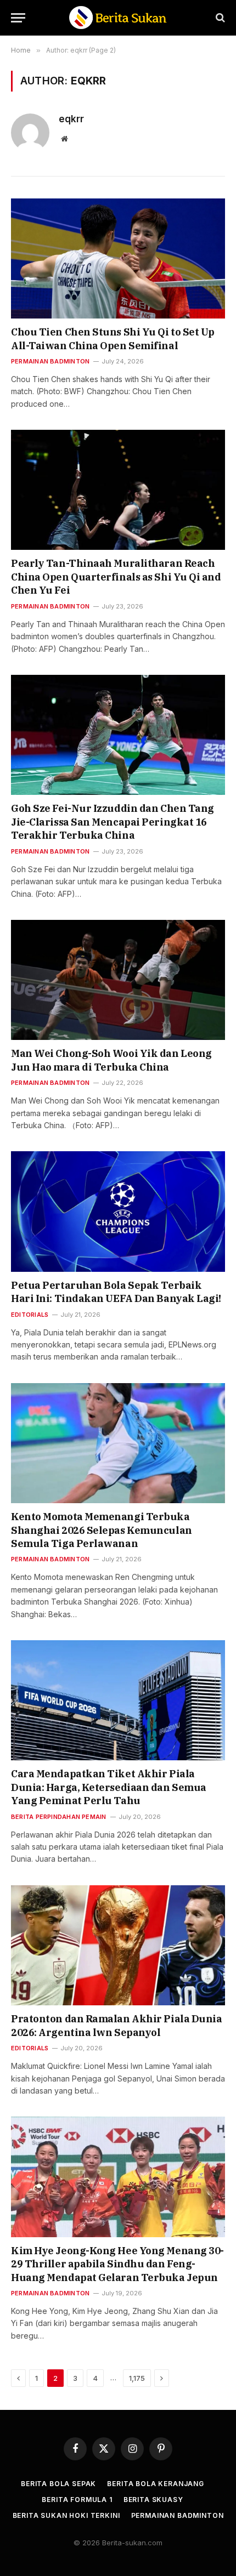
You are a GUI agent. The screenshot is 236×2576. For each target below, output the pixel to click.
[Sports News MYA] (118, 18)
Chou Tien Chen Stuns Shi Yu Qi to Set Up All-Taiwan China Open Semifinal (113, 339)
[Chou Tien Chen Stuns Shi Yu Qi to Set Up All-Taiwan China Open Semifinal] (118, 258)
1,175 (137, 2378)
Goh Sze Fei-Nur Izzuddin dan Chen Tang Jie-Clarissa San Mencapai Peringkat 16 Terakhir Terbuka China (113, 822)
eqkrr (71, 119)
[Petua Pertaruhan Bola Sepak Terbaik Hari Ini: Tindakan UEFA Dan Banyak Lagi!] (118, 1211)
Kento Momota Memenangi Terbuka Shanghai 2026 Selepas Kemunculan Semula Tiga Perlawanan (102, 1530)
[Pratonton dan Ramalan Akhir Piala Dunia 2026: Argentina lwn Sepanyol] (118, 1945)
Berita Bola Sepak (58, 2484)
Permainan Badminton (178, 2515)
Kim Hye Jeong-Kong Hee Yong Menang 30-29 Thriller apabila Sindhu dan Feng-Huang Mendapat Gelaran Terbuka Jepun (117, 2264)
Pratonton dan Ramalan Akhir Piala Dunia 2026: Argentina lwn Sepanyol (116, 2025)
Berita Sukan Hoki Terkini (66, 2515)
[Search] (219, 18)
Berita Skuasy (153, 2500)
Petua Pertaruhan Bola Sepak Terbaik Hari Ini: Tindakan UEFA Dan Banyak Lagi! (116, 1292)
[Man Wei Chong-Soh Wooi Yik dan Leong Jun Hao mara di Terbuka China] (118, 980)
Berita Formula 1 (77, 2500)
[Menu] (18, 18)
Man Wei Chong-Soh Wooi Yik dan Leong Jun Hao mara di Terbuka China (111, 1060)
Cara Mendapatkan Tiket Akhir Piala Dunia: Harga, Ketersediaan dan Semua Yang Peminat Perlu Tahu (109, 1787)
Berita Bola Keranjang (156, 2484)
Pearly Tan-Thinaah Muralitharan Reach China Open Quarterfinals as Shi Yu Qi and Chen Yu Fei (116, 577)
